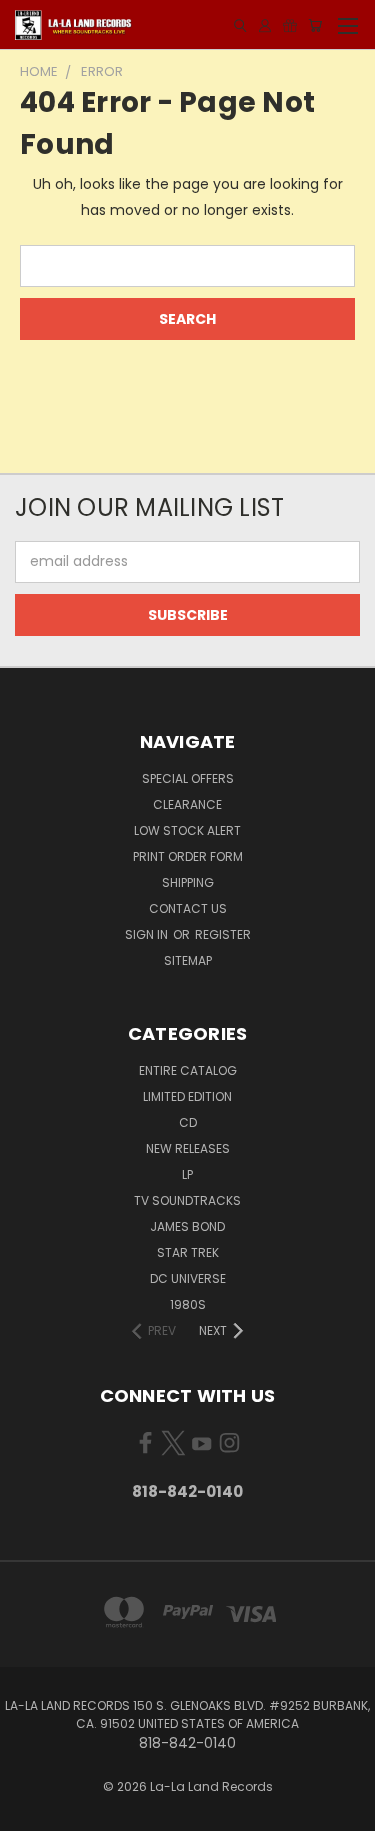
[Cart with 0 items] (315, 25)
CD (188, 1122)
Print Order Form (188, 856)
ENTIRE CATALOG (188, 1070)
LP (187, 1174)
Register (223, 934)
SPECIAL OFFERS (188, 778)
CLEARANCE (187, 804)
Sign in (148, 934)
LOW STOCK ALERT (187, 830)
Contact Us (188, 908)
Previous (31, 1811)
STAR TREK (188, 1252)
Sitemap (188, 960)
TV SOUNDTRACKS (187, 1200)
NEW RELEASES (188, 1148)
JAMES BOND (187, 1226)
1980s (188, 1304)
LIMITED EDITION (187, 1096)
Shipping (188, 882)
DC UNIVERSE (188, 1278)
